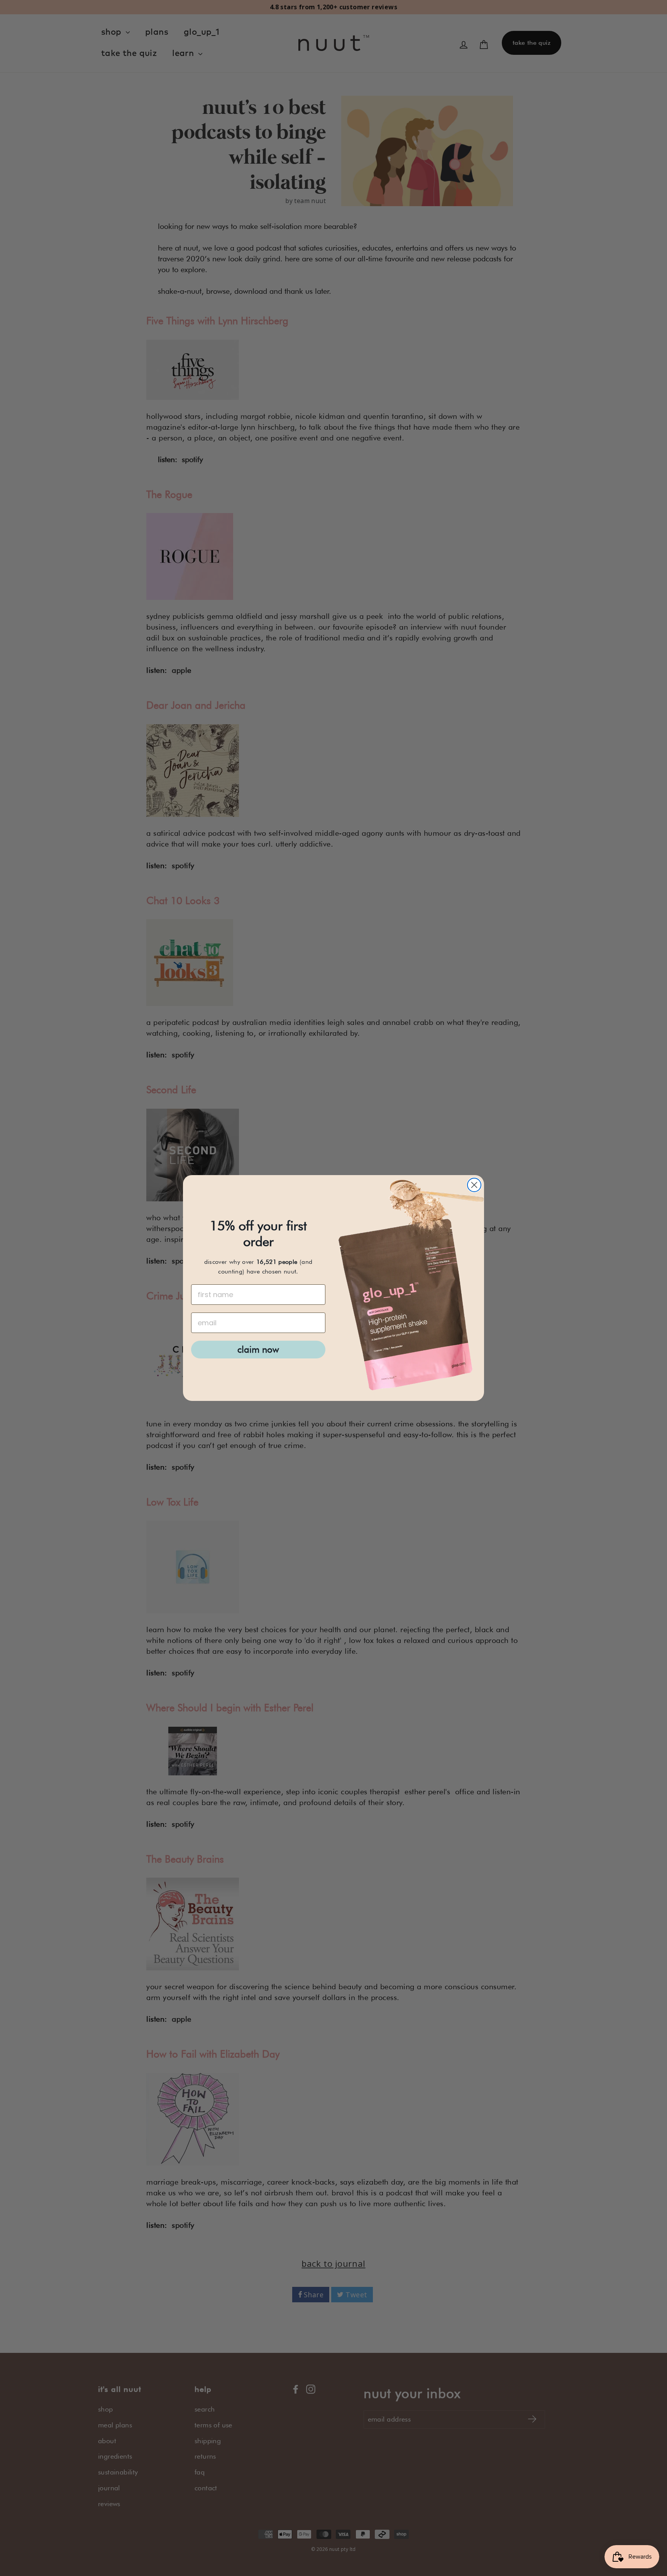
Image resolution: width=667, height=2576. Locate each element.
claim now (258, 1349)
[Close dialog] (474, 1185)
